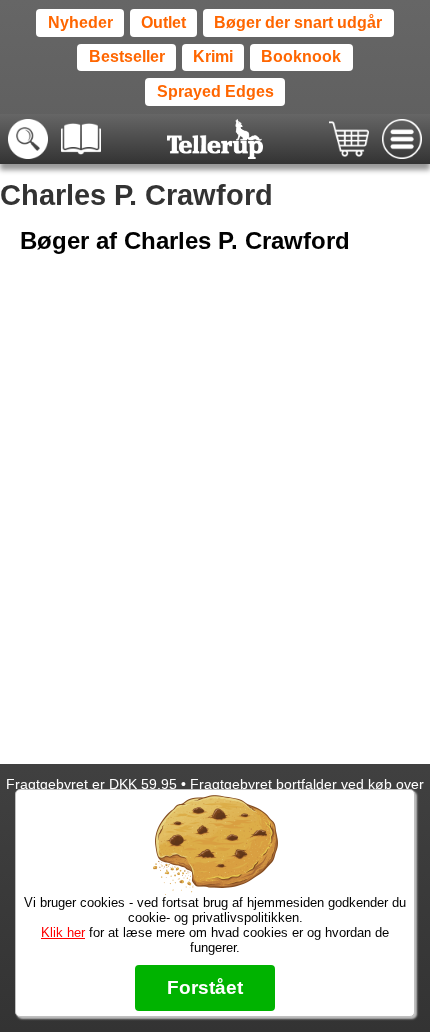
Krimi (213, 56)
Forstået (205, 987)
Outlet (163, 22)
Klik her (63, 932)
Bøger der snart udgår (298, 22)
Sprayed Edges (215, 91)
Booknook (301, 56)
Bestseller (127, 56)
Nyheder (80, 22)
